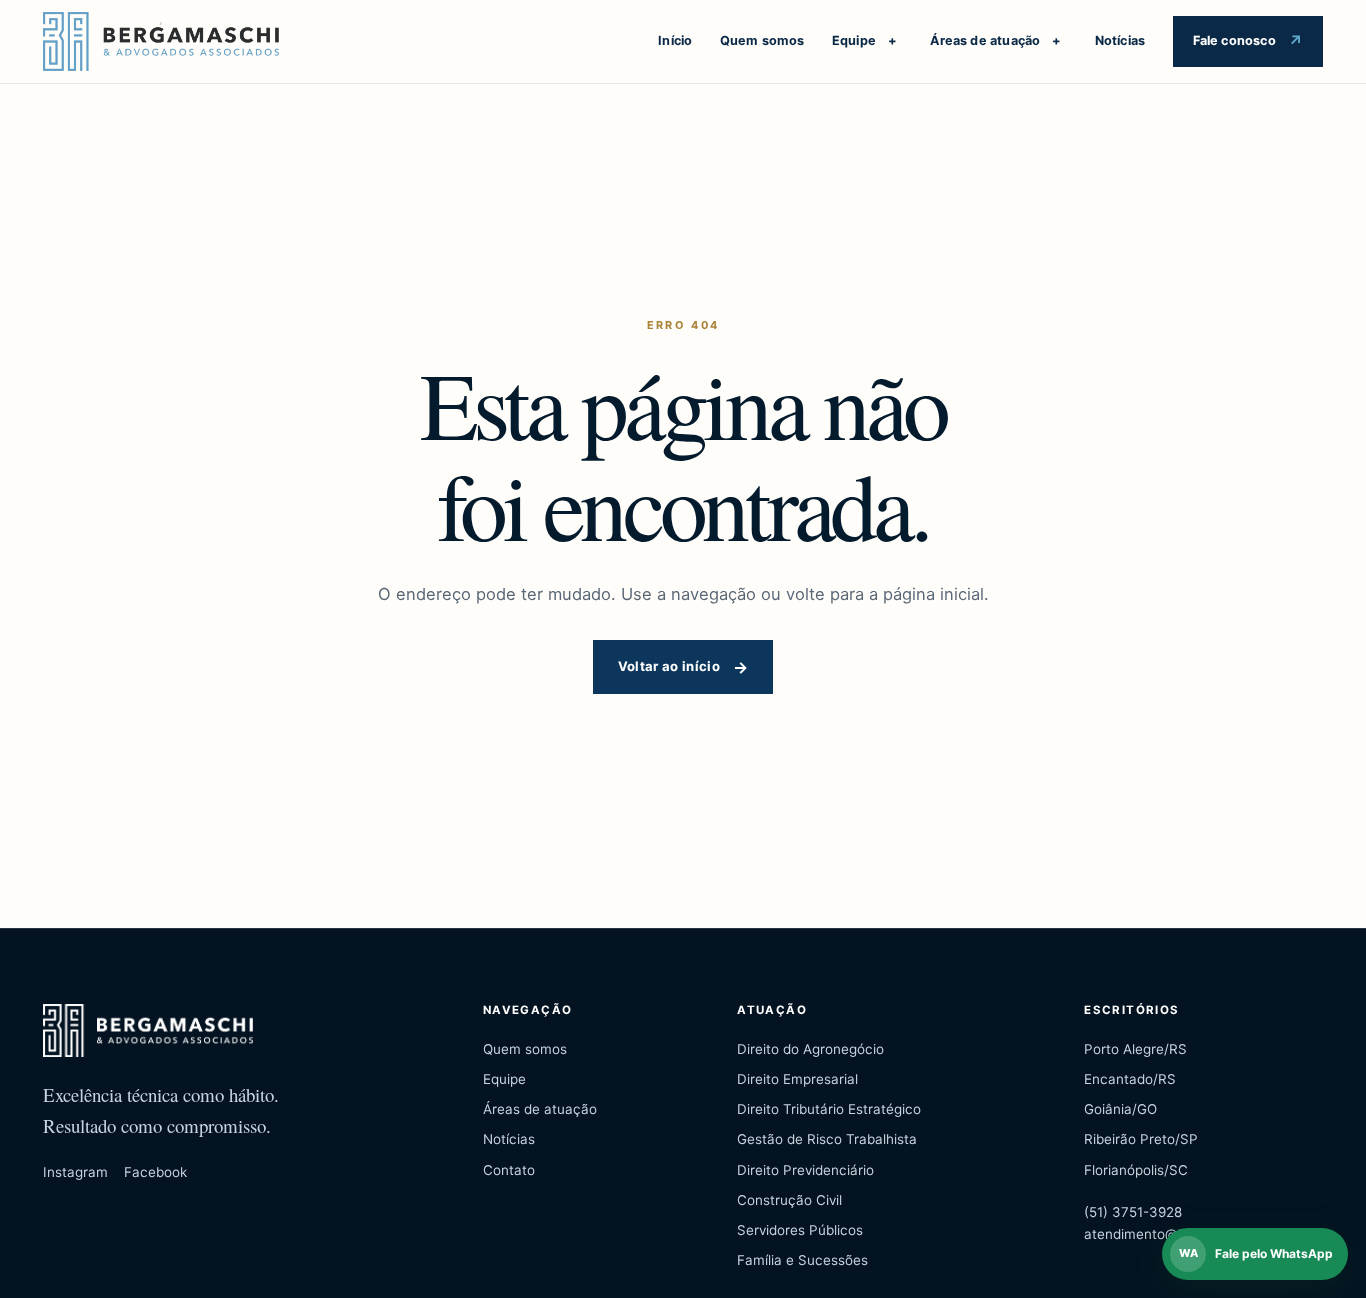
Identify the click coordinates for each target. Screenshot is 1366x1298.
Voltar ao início (669, 666)
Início (675, 40)
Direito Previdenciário (805, 1170)
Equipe (854, 40)
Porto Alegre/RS (1135, 1049)
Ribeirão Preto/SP (1141, 1139)
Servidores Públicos (800, 1230)
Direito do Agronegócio (810, 1049)
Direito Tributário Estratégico (829, 1109)
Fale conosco (1234, 40)
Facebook (155, 1172)
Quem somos (762, 40)
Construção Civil (789, 1200)
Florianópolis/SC (1136, 1170)
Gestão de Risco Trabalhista (827, 1139)
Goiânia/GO (1120, 1109)
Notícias (1120, 40)
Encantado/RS (1130, 1079)
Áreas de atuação (985, 40)
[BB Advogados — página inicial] (161, 42)
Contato (509, 1170)
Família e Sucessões (802, 1260)
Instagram (75, 1172)
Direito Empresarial (797, 1079)
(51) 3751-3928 (1133, 1212)
